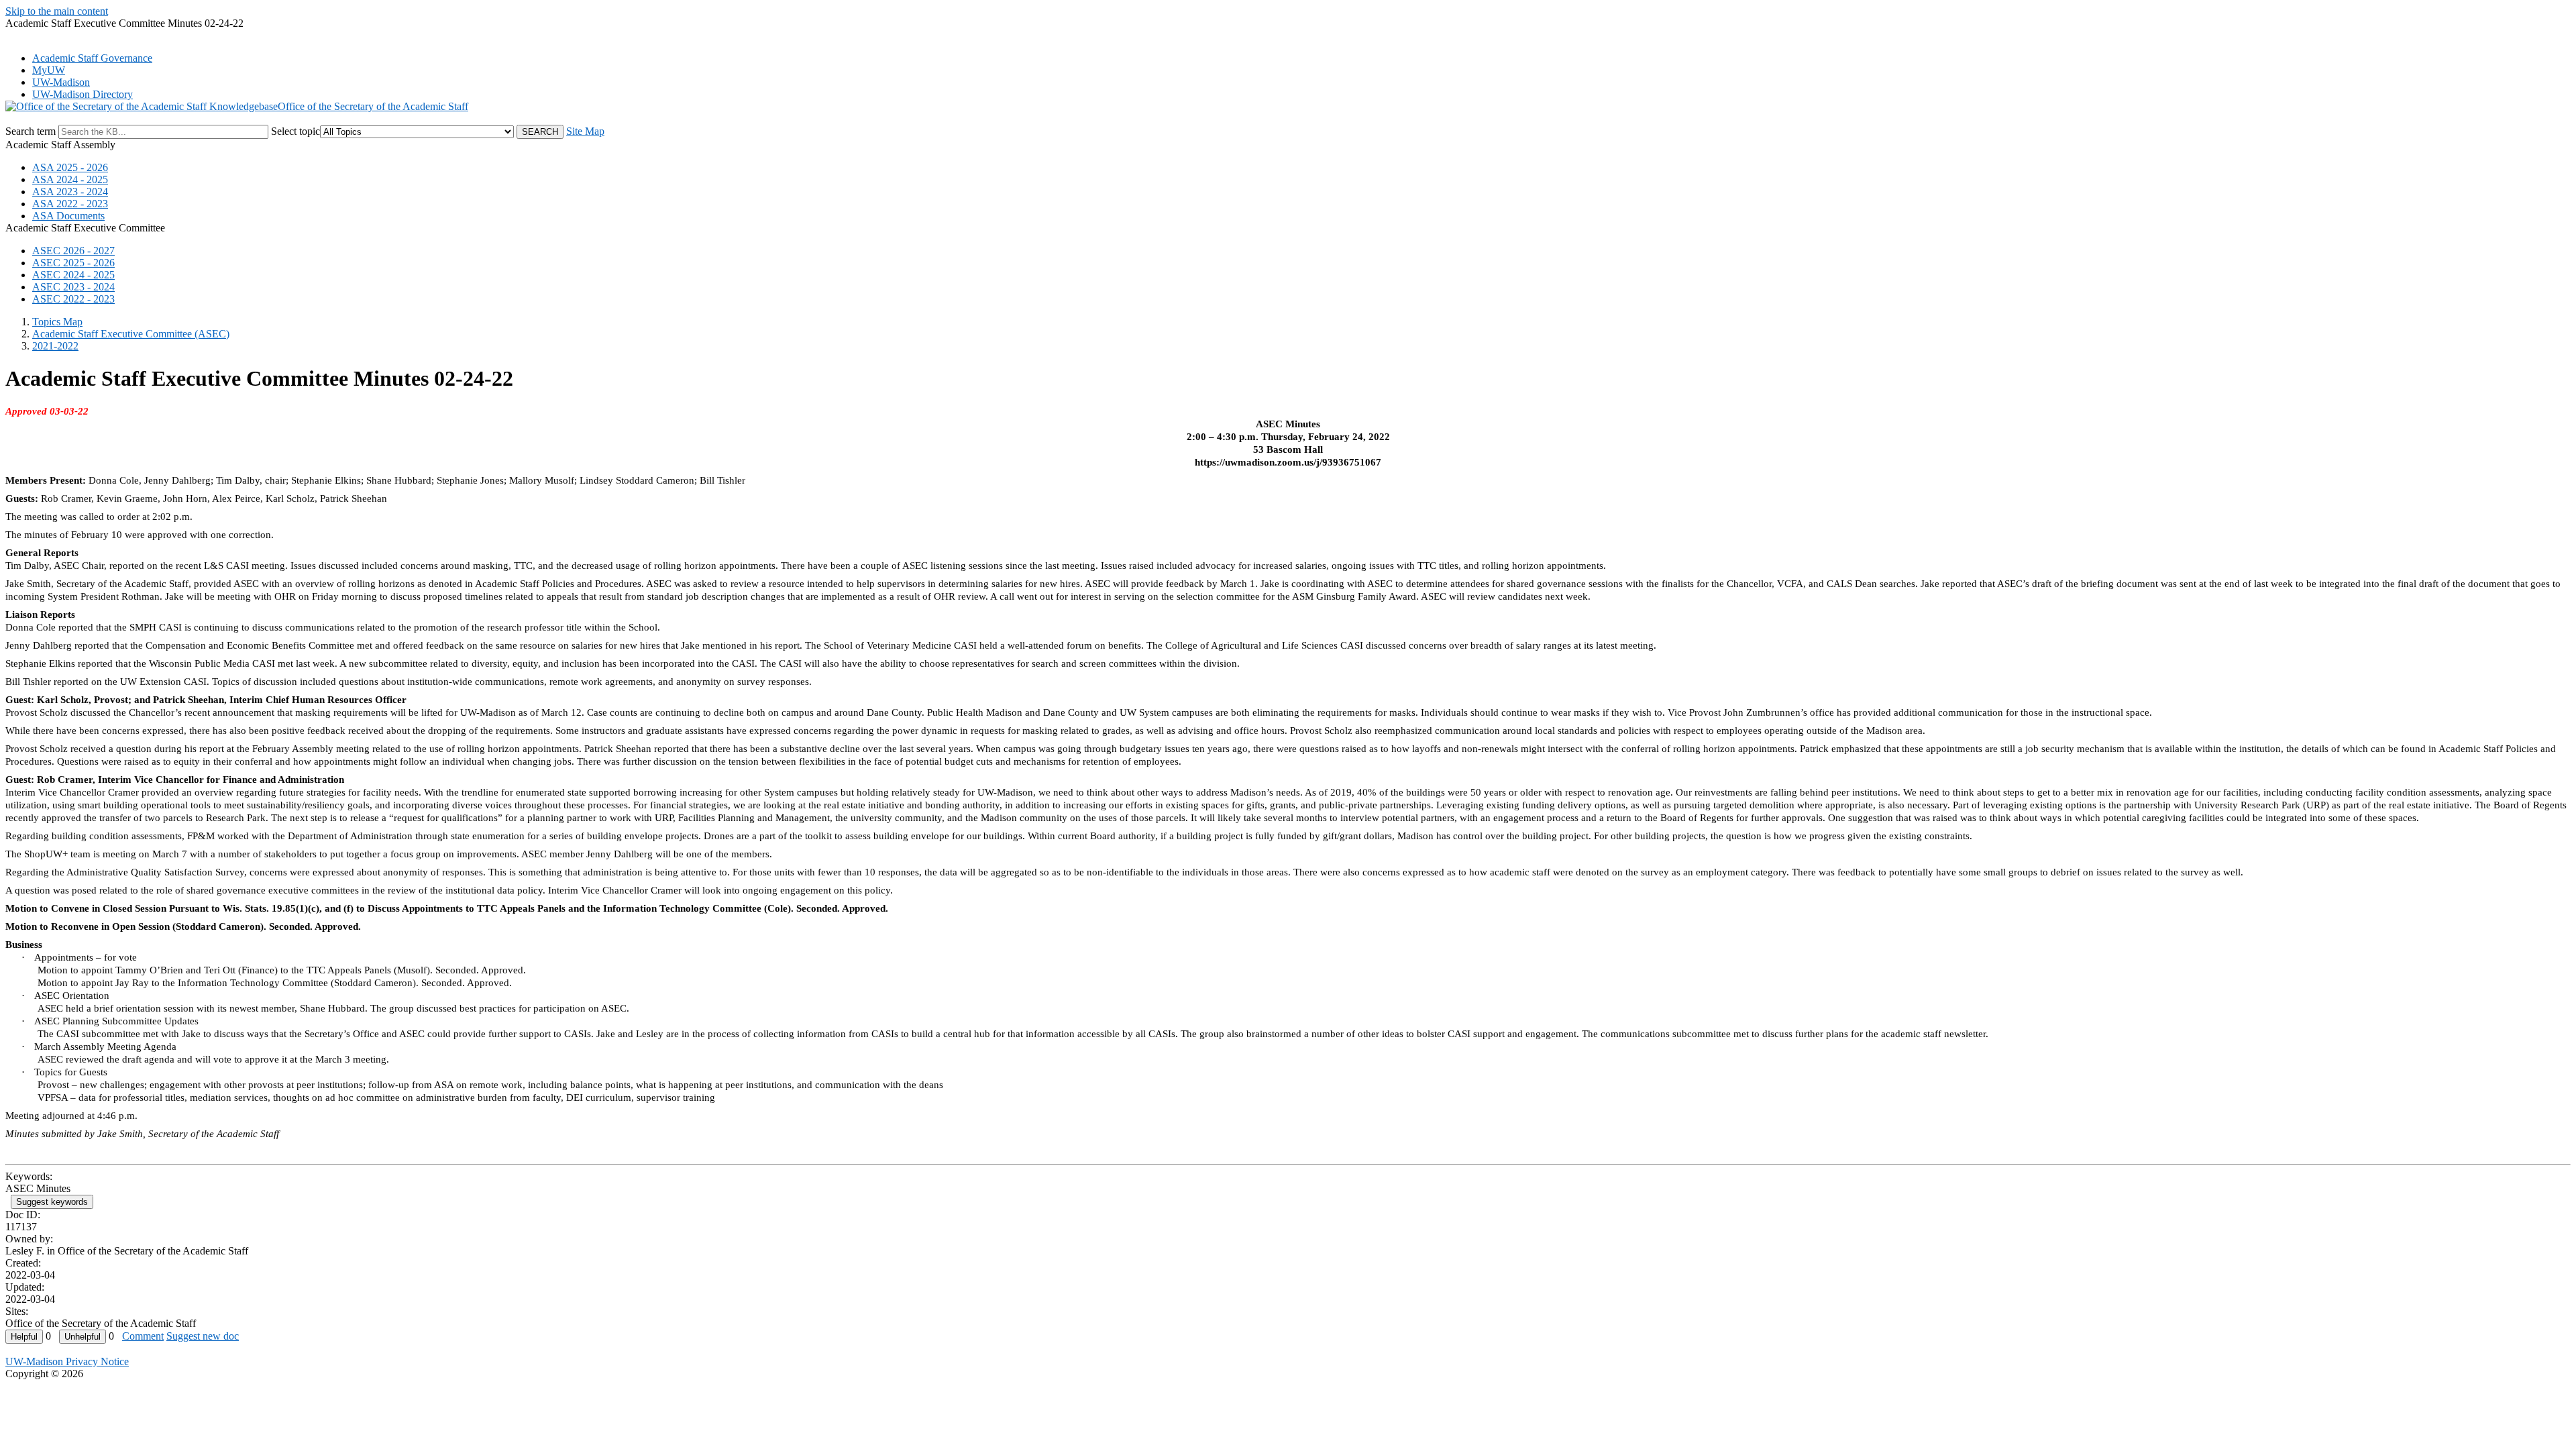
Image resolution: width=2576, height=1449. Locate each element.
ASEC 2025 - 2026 (73, 263)
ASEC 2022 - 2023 (73, 299)
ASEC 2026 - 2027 (73, 251)
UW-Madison (61, 82)
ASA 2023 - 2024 (70, 192)
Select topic (296, 131)
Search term (31, 131)
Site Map (585, 131)
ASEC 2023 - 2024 (73, 287)
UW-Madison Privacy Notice (67, 1361)
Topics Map (57, 322)
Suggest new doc (203, 1336)
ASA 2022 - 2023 (70, 204)
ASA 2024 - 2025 (70, 179)
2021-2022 (55, 346)
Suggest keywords (52, 1202)
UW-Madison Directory (83, 94)
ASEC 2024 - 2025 (73, 275)
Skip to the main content (57, 11)
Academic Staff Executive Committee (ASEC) (131, 334)
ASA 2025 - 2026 (70, 167)
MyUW (49, 70)
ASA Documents (68, 216)
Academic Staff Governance (92, 58)
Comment (143, 1336)
